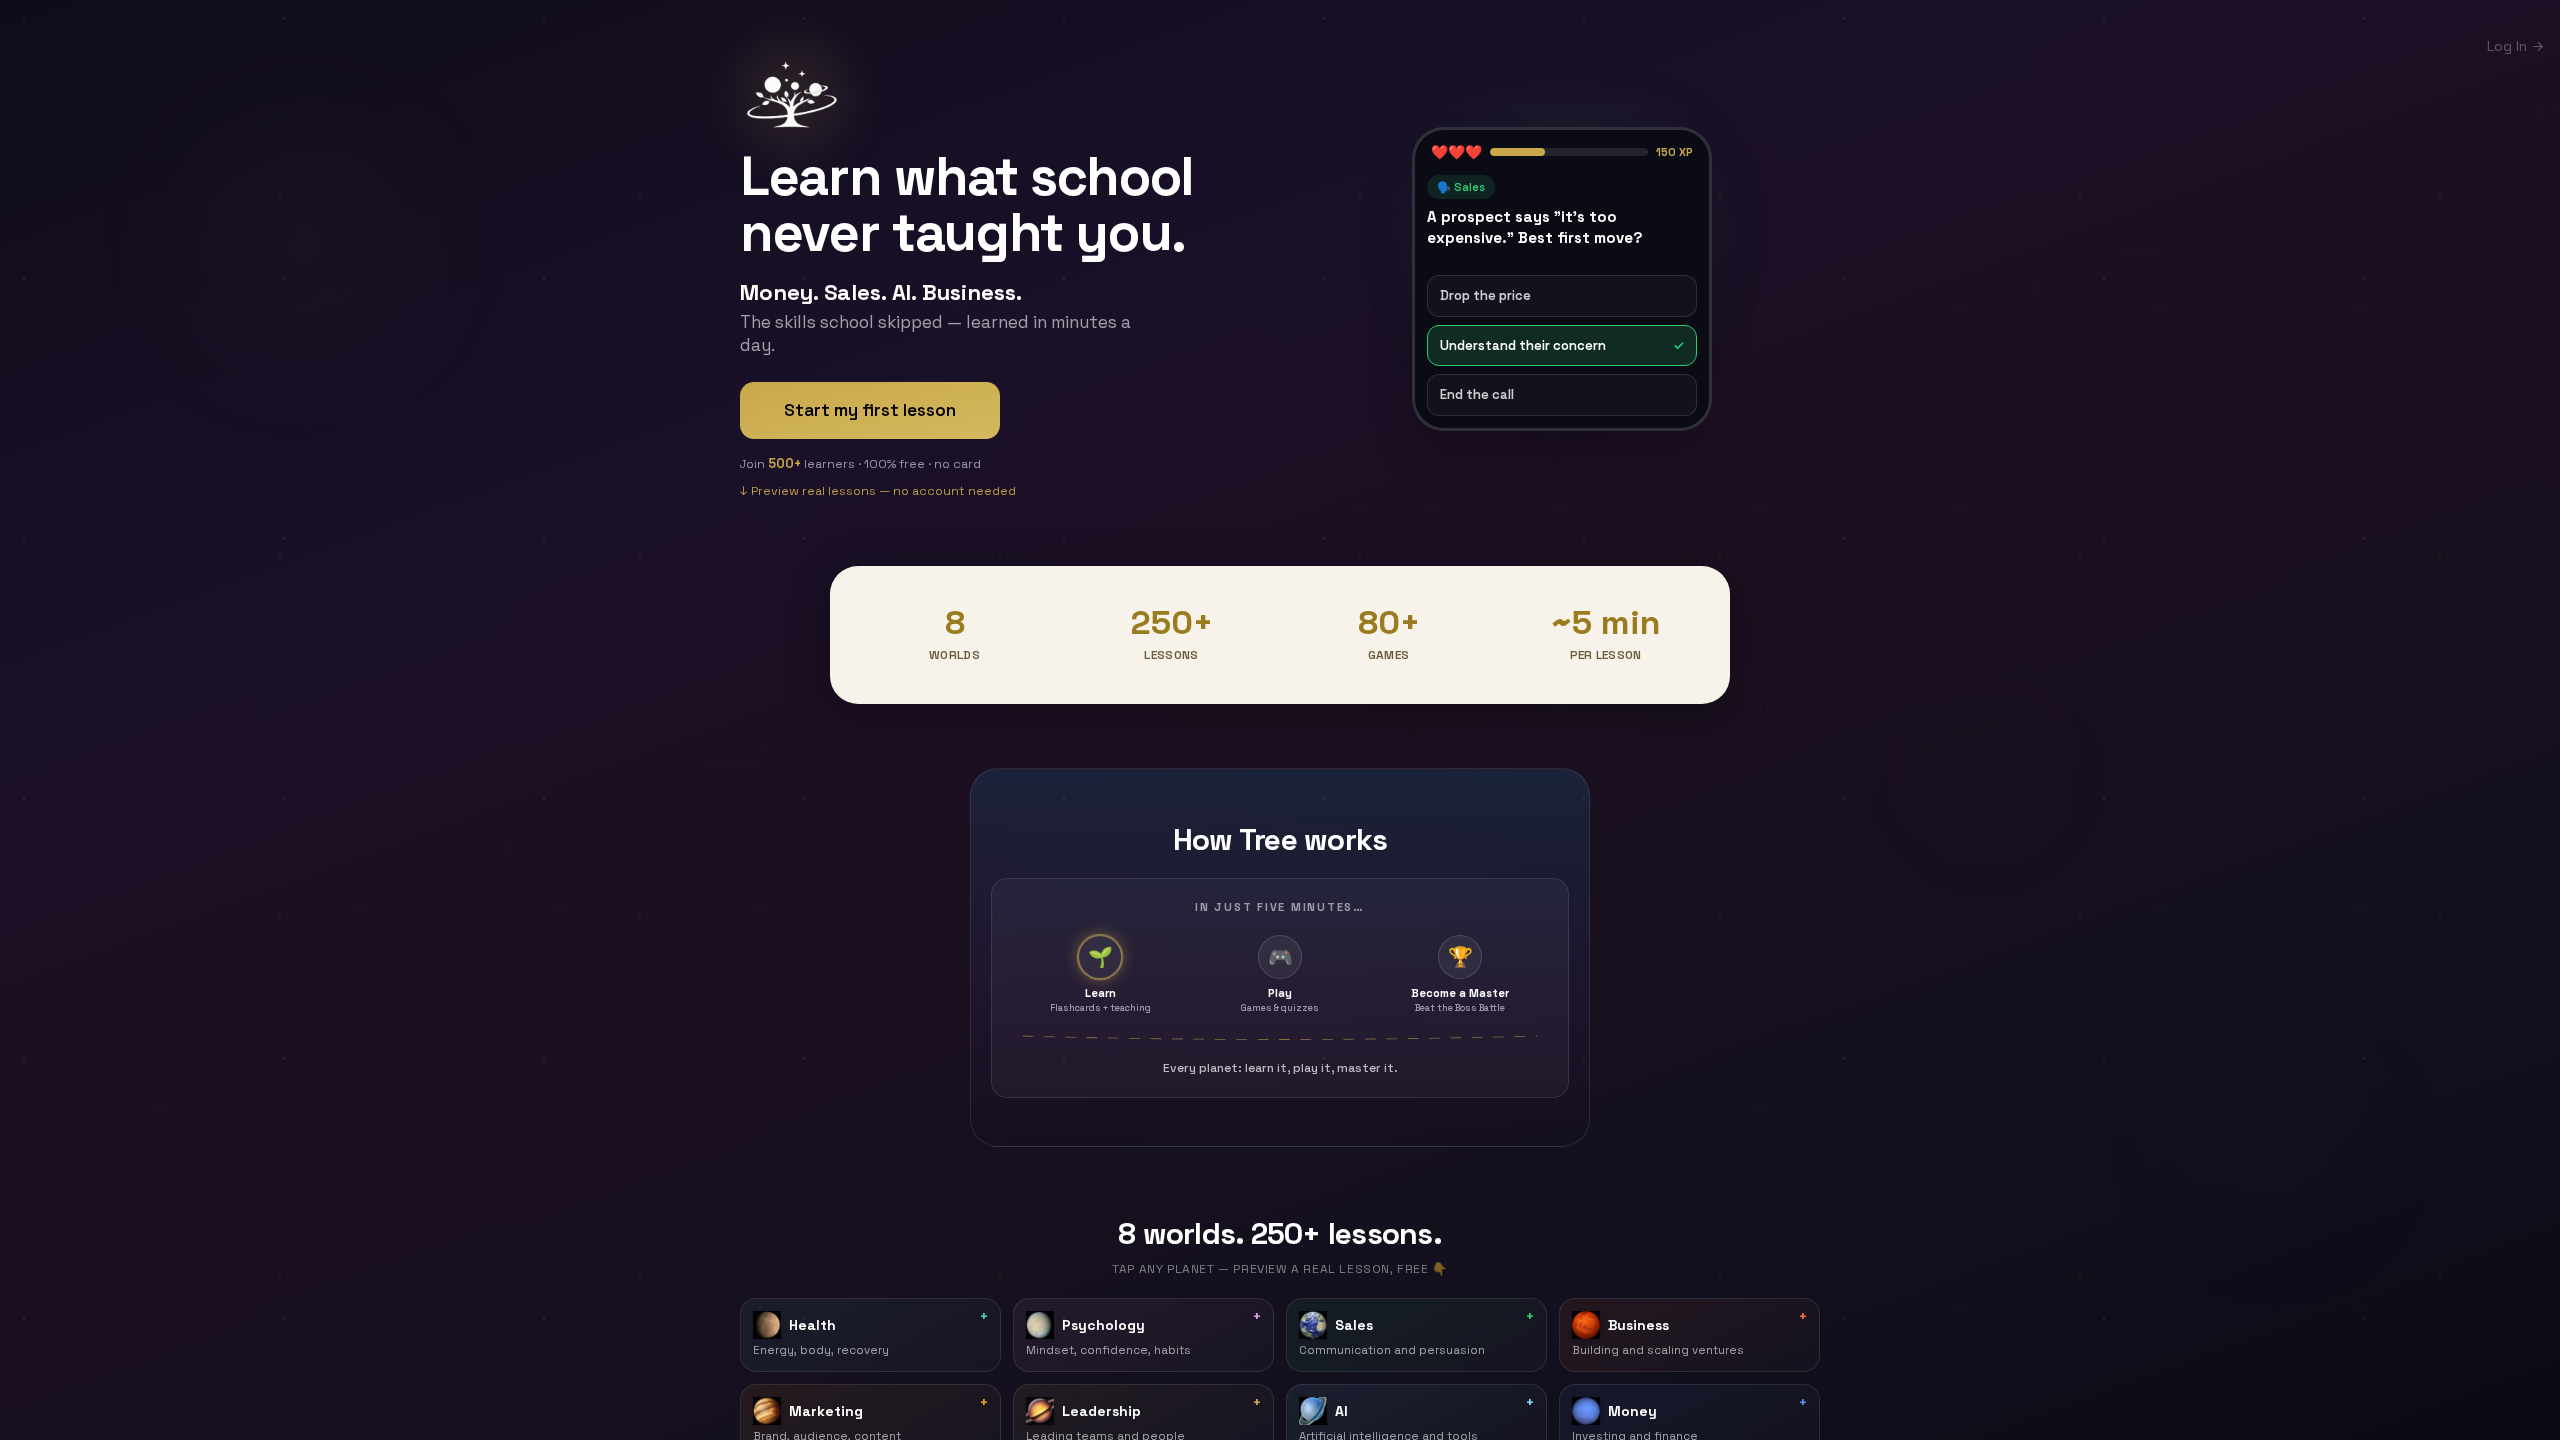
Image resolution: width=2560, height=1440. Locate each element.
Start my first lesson (870, 410)
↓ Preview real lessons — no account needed (878, 495)
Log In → (2515, 46)
